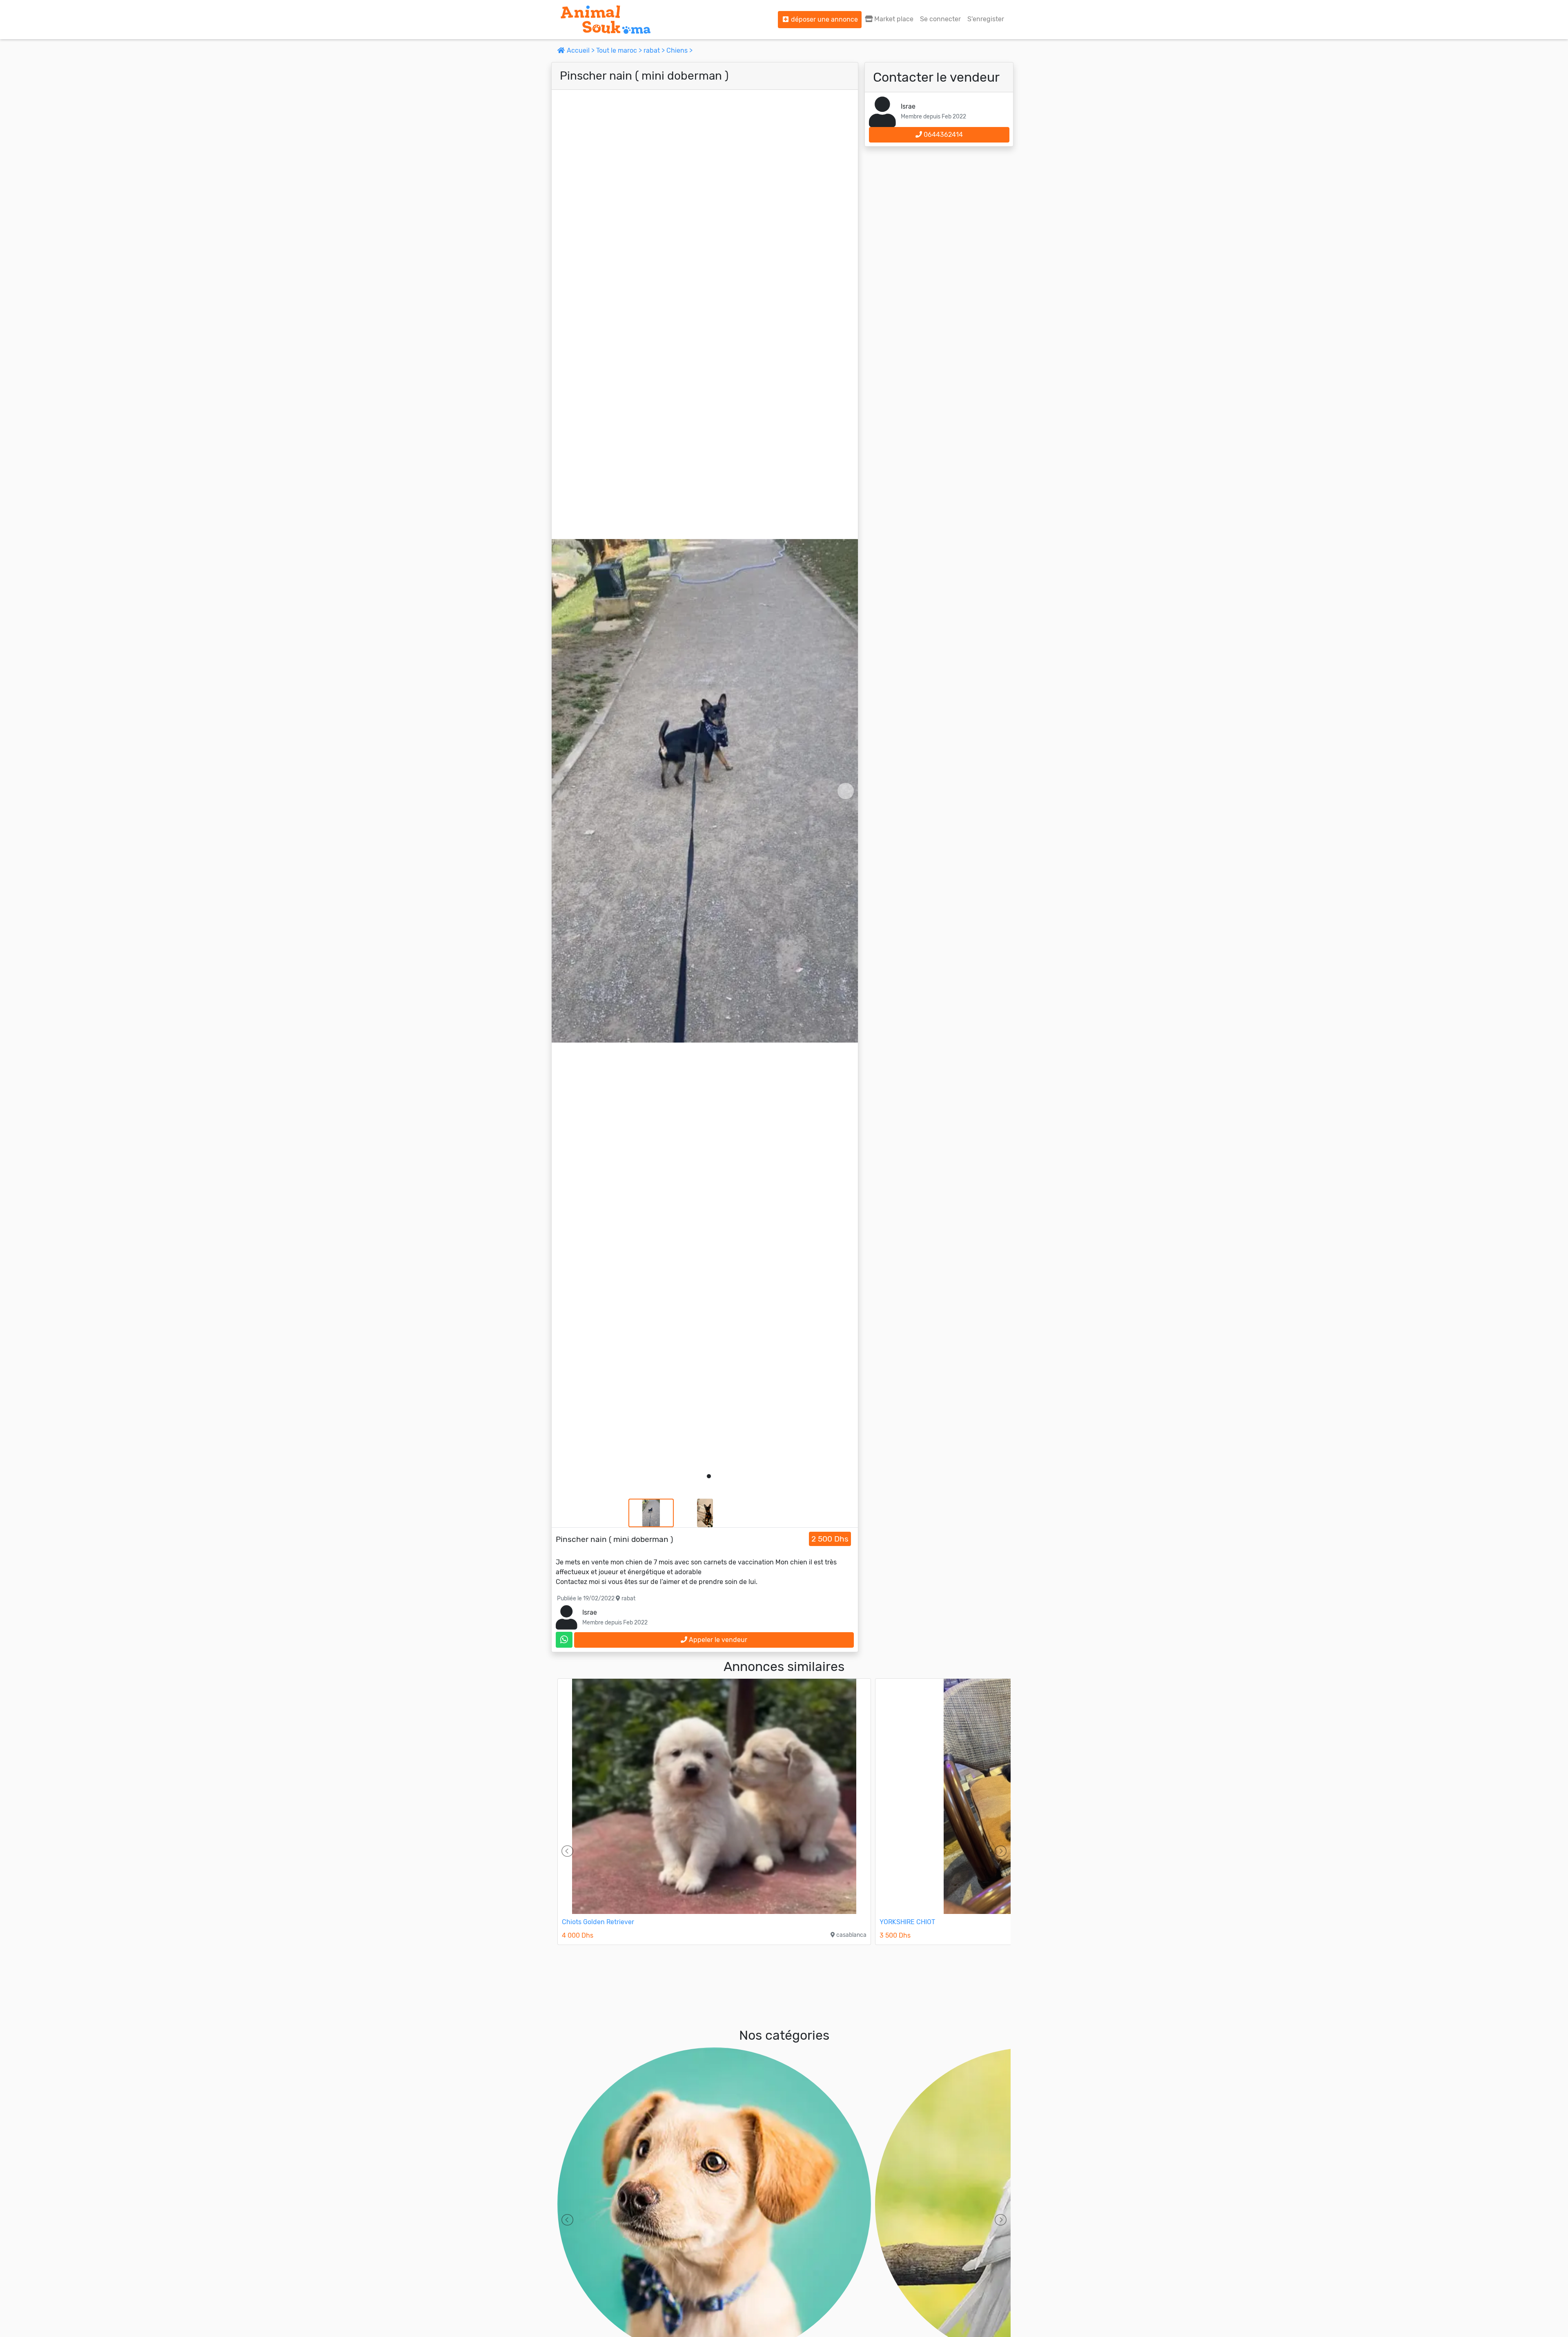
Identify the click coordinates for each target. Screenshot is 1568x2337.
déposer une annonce (824, 19)
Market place (893, 19)
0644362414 (942, 135)
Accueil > (581, 50)
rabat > (655, 50)
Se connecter (940, 19)
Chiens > (679, 50)
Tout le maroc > (620, 50)
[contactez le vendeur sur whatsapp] (564, 1640)
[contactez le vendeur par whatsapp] (564, 1640)
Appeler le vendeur (717, 1640)
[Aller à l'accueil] (606, 20)
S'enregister (986, 19)
